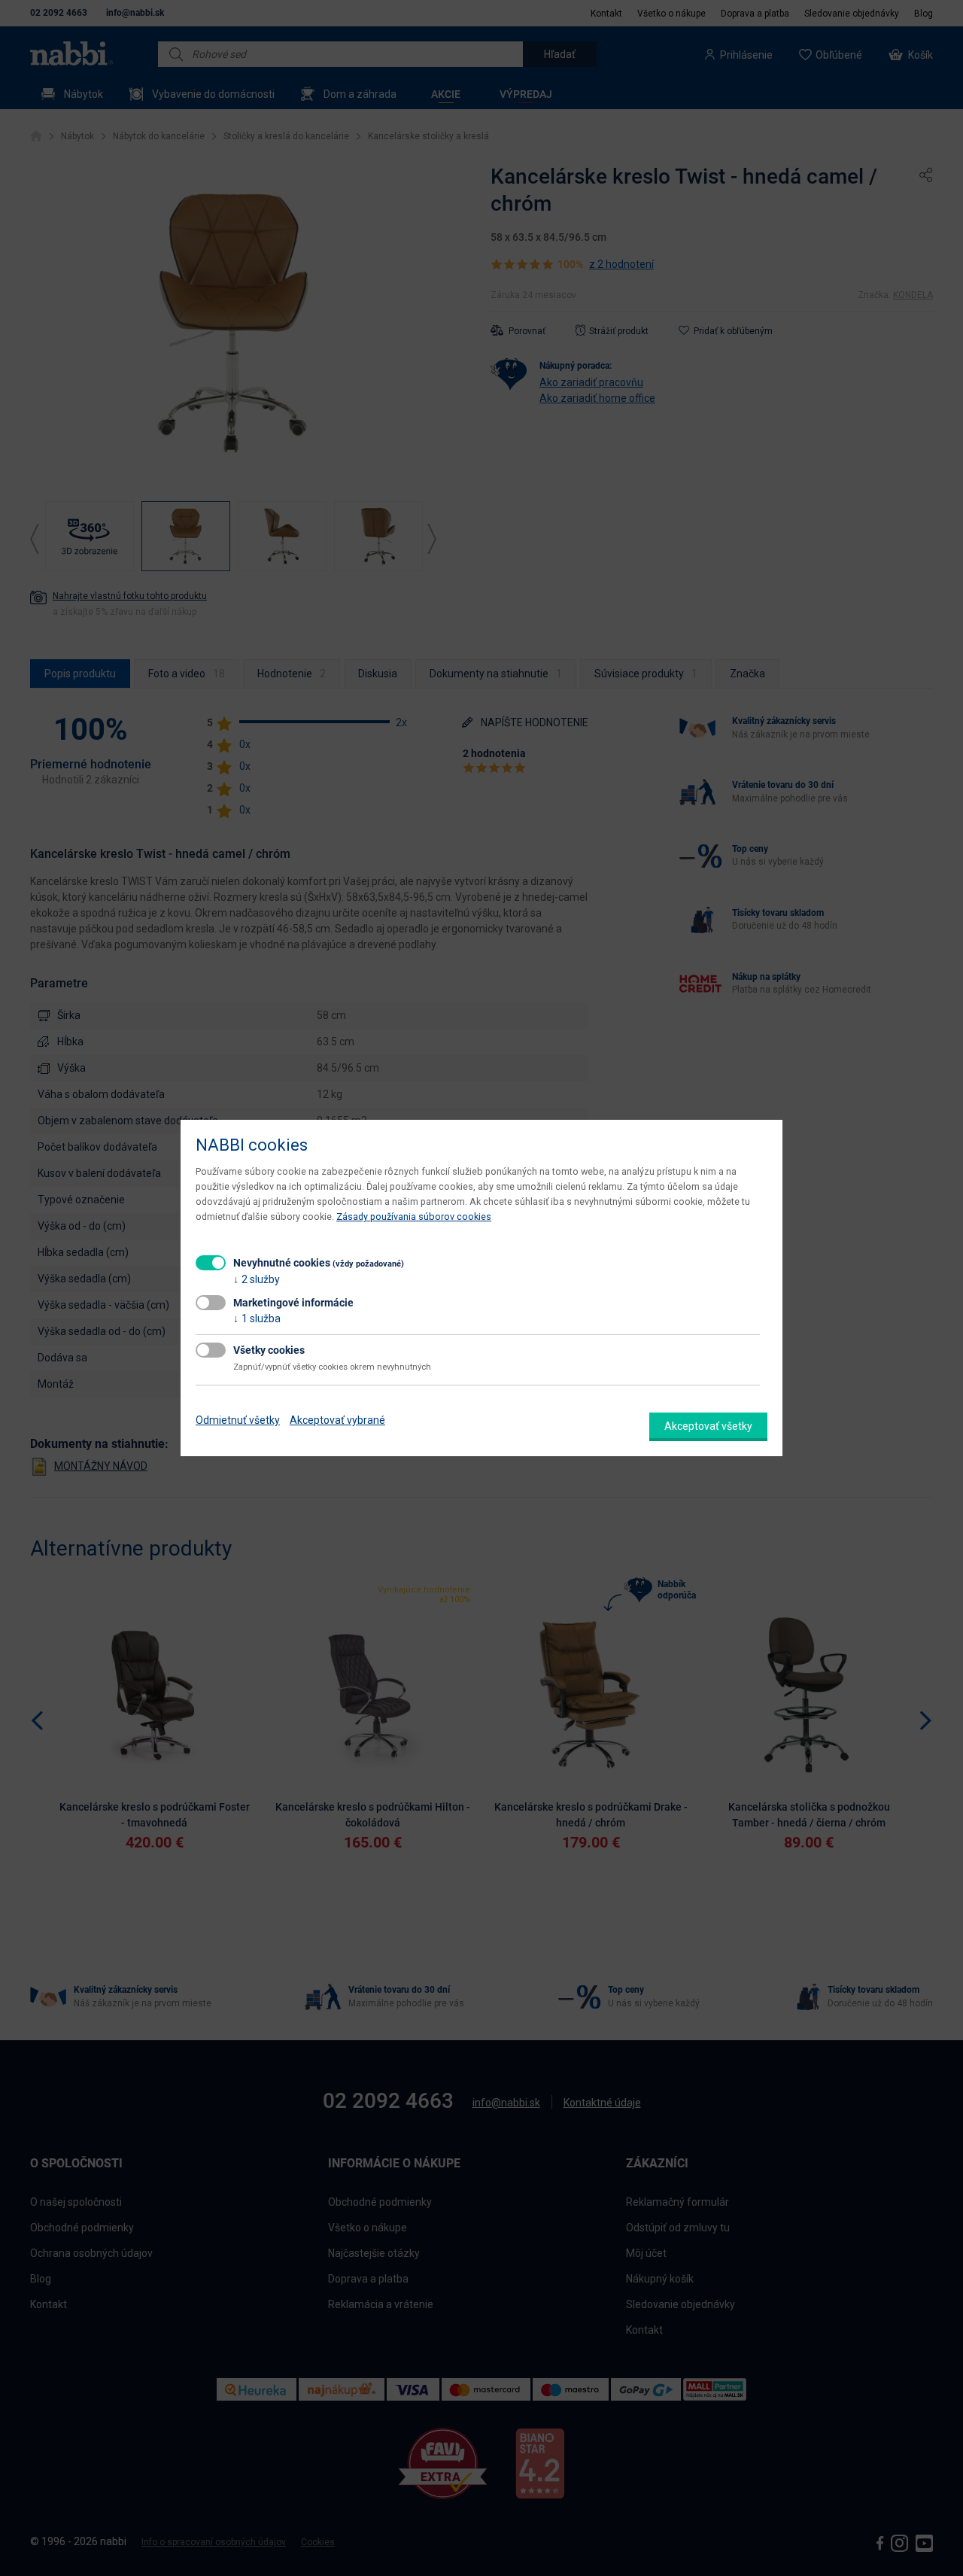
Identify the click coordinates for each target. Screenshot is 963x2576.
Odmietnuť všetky (238, 1420)
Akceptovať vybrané (337, 1420)
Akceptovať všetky (708, 1426)
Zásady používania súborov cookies (414, 1217)
